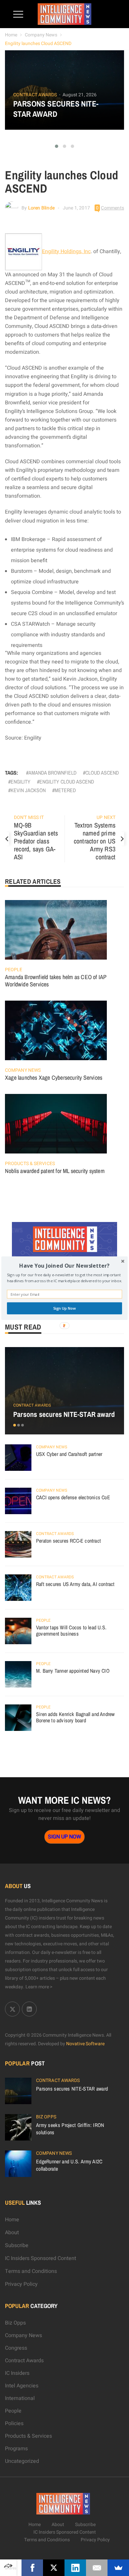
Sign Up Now (65, 1308)
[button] (64, 1265)
